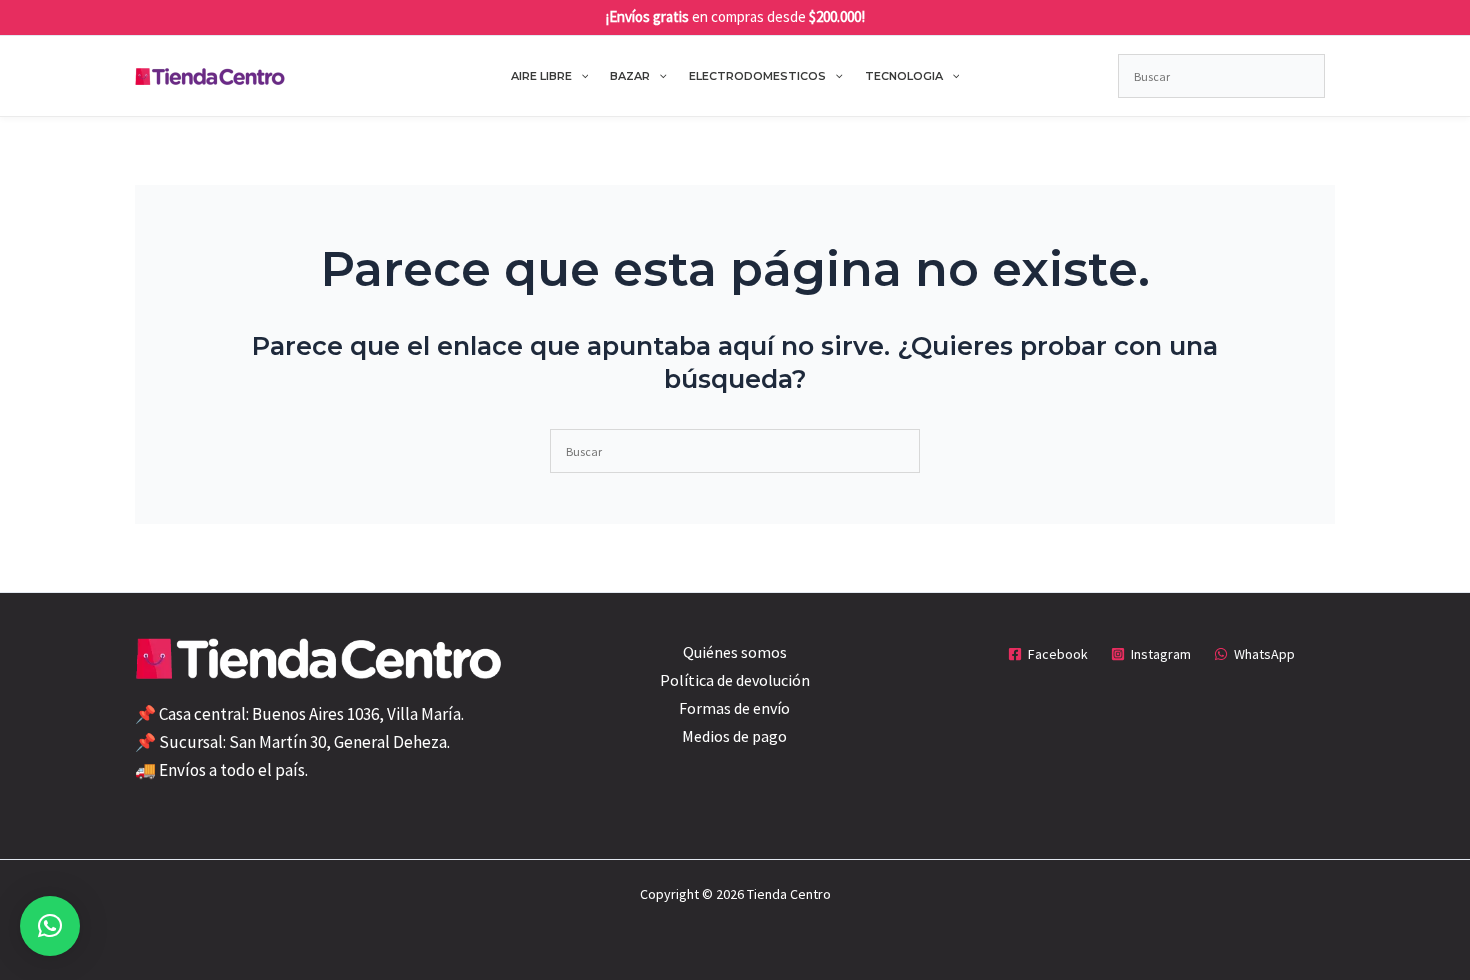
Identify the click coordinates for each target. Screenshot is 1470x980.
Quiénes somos (735, 652)
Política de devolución (735, 680)
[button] (580, 76)
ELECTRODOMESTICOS (757, 76)
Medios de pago (734, 736)
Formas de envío (734, 708)
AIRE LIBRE (541, 76)
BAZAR (630, 76)
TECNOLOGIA (904, 76)
